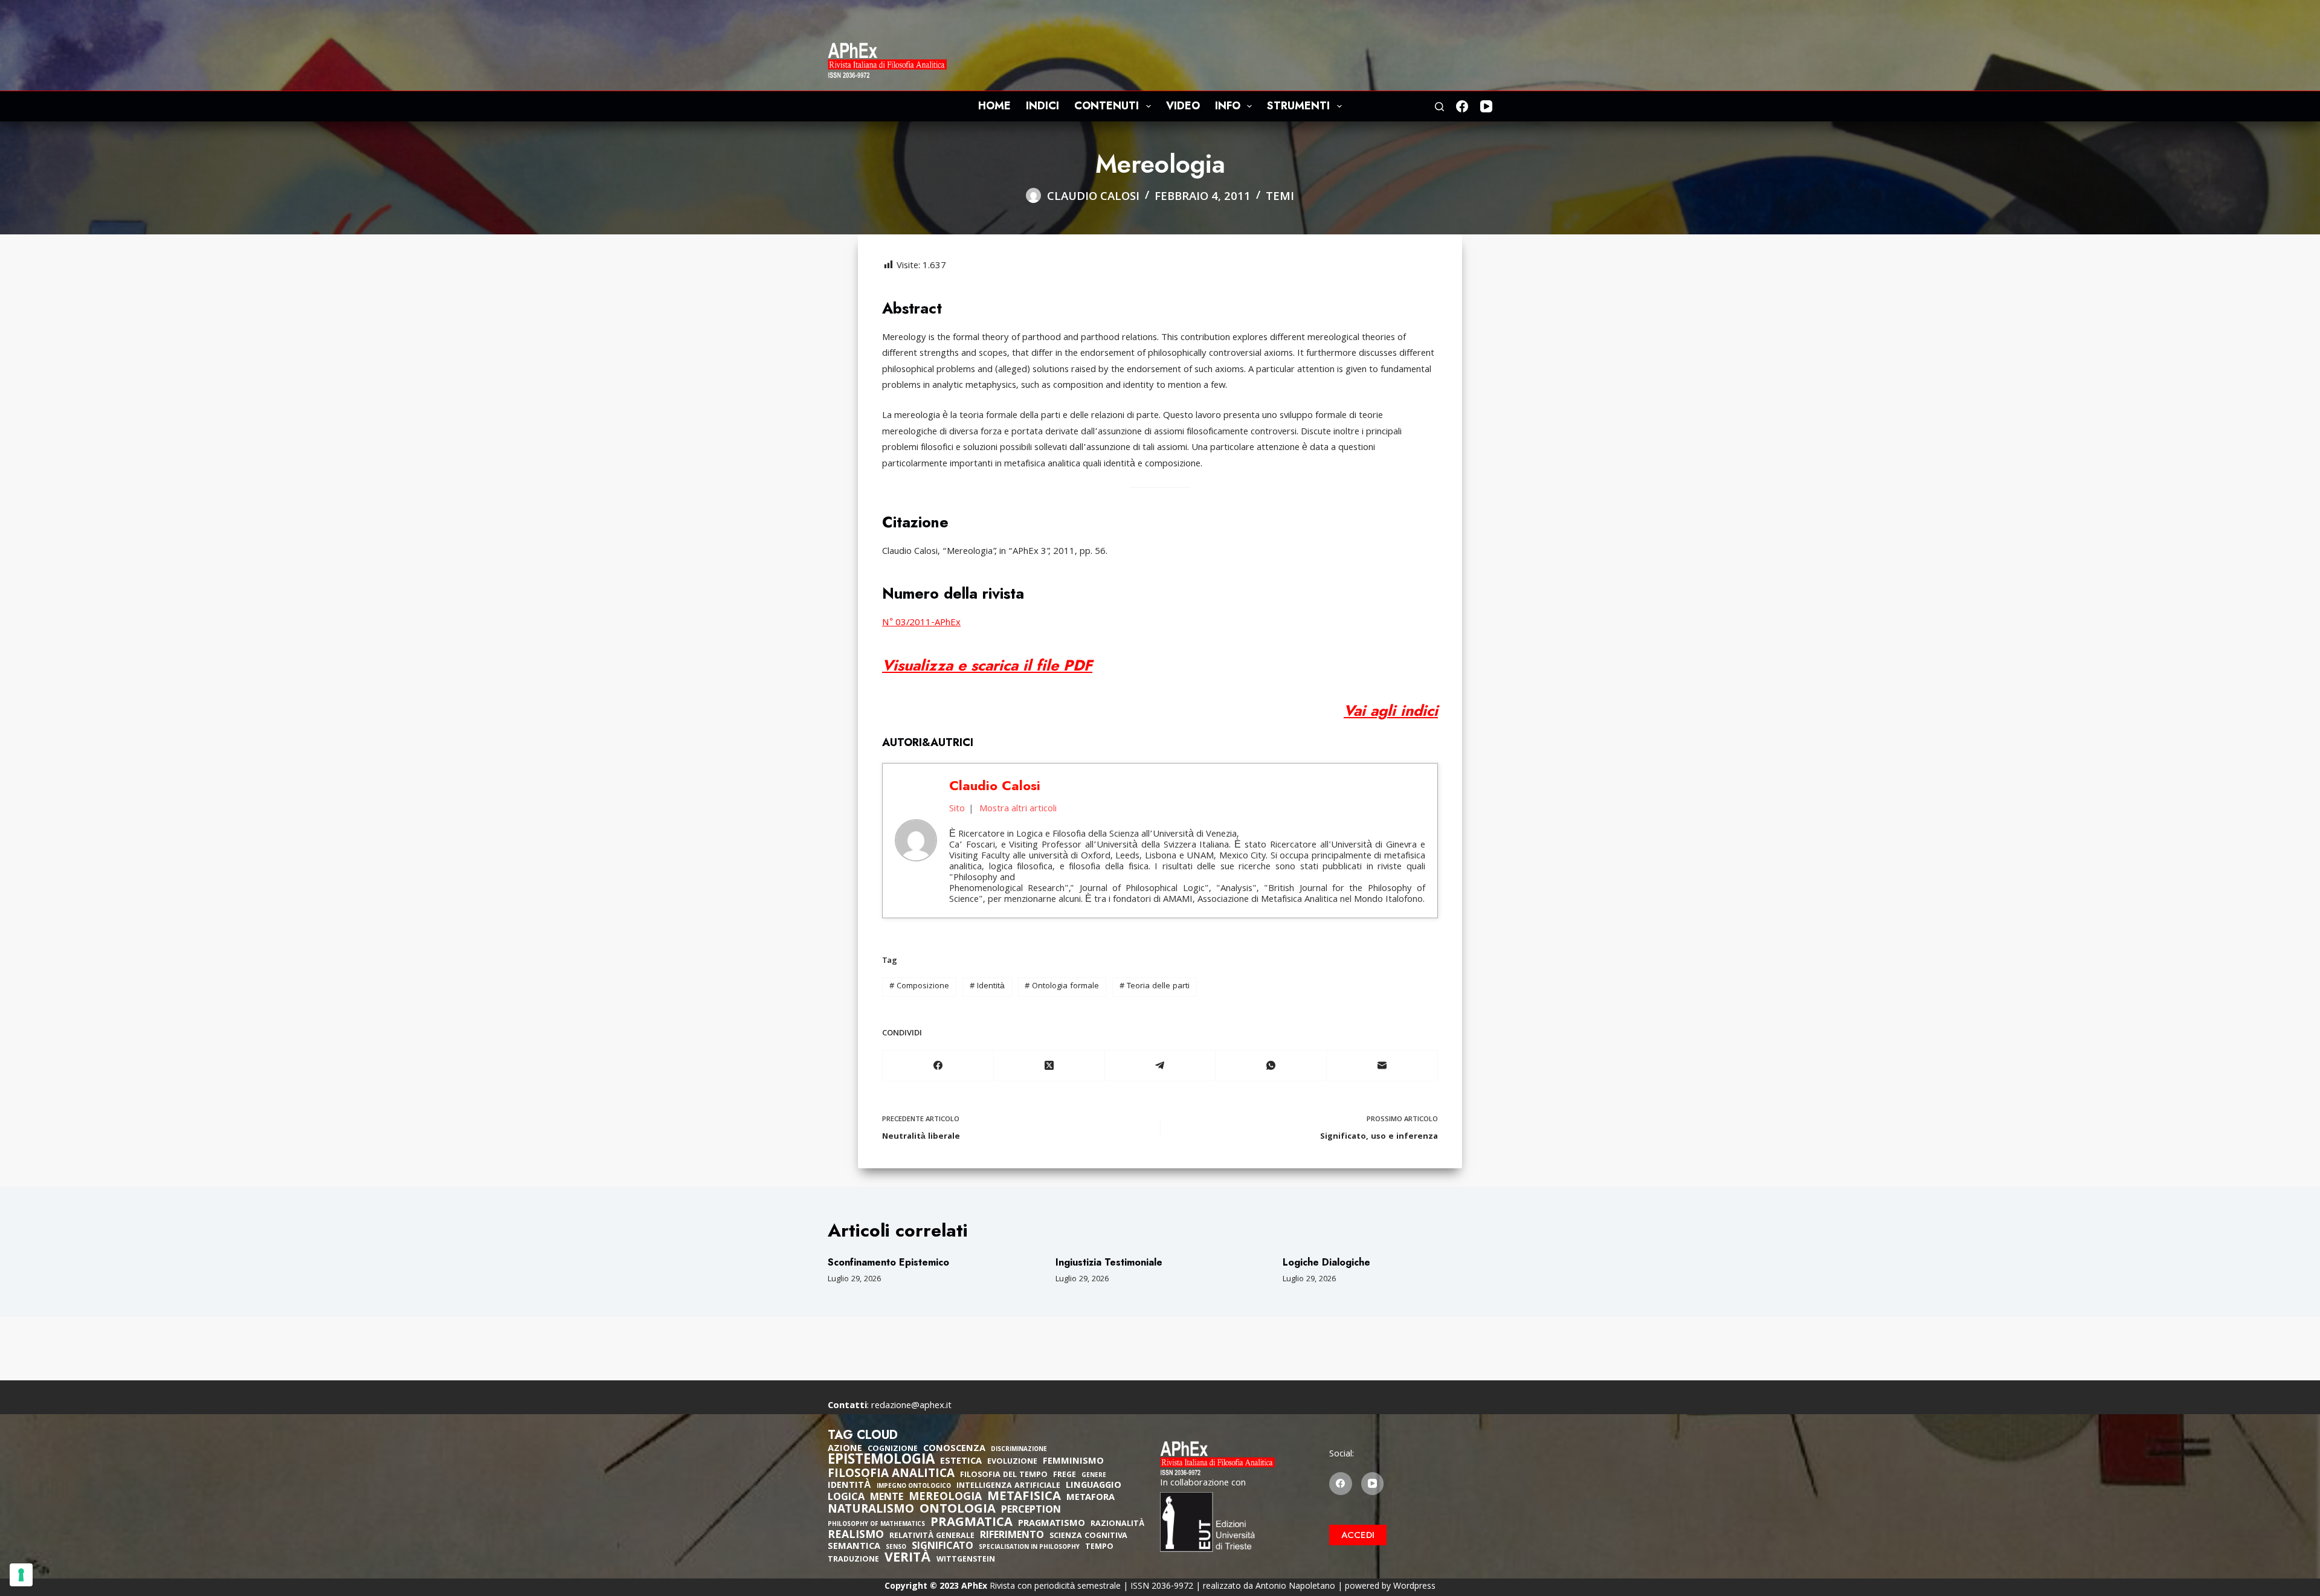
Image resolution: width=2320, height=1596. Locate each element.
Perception (1031, 1511)
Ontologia (958, 1510)
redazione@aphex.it (911, 1406)
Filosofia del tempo (1004, 1475)
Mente (887, 1498)
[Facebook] (1462, 106)
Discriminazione (1019, 1450)
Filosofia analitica (891, 1475)
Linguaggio (1094, 1486)
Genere (1094, 1476)
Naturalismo (871, 1510)
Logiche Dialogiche (1326, 1262)
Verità (908, 1559)
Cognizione (893, 1450)
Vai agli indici (1391, 710)
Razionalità (1117, 1524)
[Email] (1382, 1066)
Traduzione (853, 1560)
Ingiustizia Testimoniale (1109, 1262)
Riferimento (1012, 1536)
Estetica (961, 1462)
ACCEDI (1358, 1535)
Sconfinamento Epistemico (888, 1262)
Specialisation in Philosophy (1029, 1548)
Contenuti (1107, 106)
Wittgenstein (966, 1560)
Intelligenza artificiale (1008, 1486)
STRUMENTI (1298, 106)
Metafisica (1024, 1498)
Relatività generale (932, 1536)
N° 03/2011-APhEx (921, 623)
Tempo (1099, 1547)
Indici (1042, 106)
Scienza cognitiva (1088, 1536)
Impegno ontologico (914, 1487)
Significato (942, 1547)
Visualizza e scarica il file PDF (987, 665)
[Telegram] (1161, 1066)
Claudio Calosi (995, 785)
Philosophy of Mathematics (876, 1525)
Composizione (919, 986)
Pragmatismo (1052, 1524)
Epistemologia (881, 1461)
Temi (1280, 198)
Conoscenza (954, 1449)
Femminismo (1073, 1462)
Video (1183, 106)
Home (994, 106)
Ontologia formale (1062, 986)
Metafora (1091, 1498)
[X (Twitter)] (1049, 1066)
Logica (846, 1498)
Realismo (856, 1536)
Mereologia (945, 1498)
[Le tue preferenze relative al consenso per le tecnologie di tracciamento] (21, 1575)
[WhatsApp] (1271, 1066)
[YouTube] (1486, 106)
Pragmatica (971, 1524)
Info (1228, 106)
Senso (896, 1548)
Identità (987, 986)
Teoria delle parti (1155, 986)
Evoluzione (1012, 1462)
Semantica (854, 1547)
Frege (1065, 1475)
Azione (845, 1449)
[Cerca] (1439, 107)
